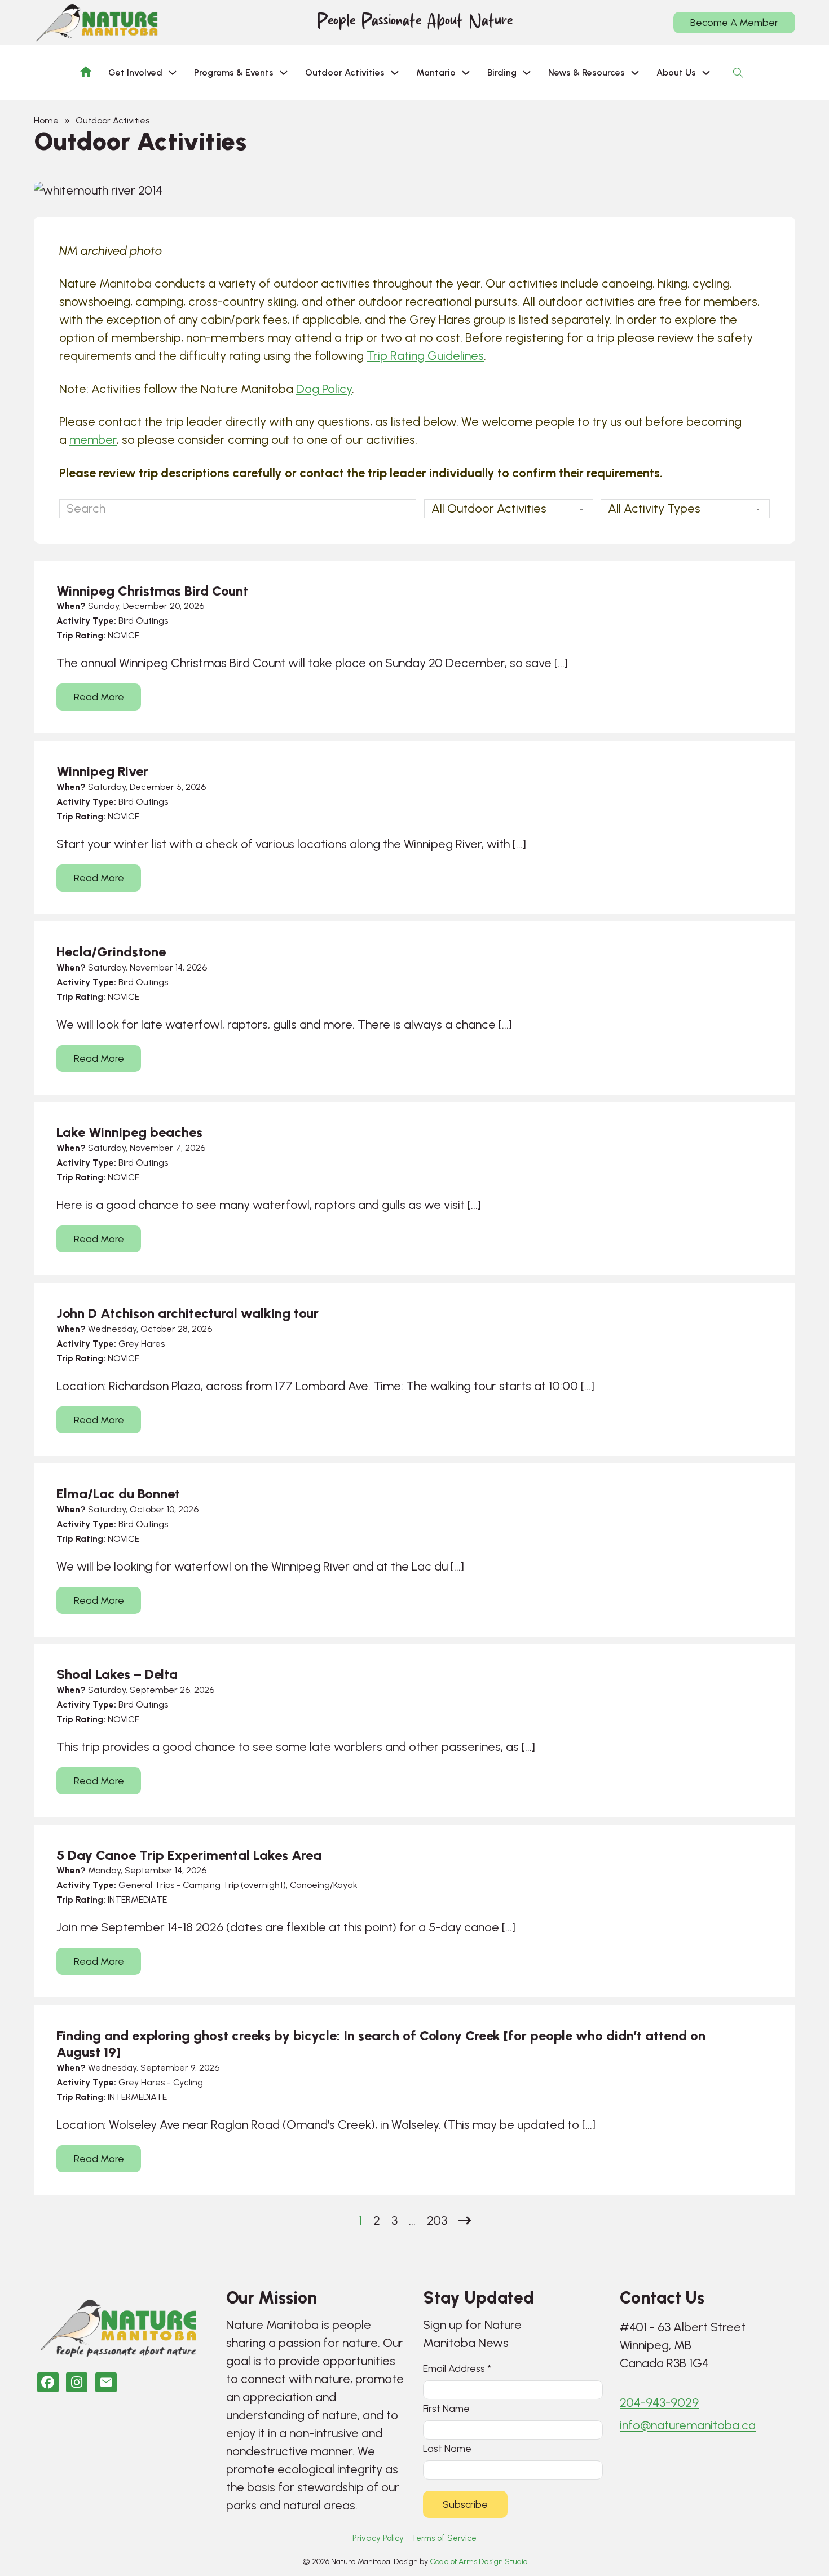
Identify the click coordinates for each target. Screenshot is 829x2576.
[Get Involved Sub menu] (173, 73)
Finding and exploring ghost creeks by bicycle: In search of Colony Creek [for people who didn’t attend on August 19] (381, 2044)
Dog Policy (324, 389)
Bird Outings (143, 621)
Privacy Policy (378, 2538)
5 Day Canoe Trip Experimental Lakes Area (189, 1855)
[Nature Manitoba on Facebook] (48, 2382)
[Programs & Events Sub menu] (284, 73)
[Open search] (738, 73)
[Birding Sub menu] (527, 73)
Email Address (457, 2368)
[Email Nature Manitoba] (106, 2382)
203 (437, 2220)
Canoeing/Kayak (324, 1885)
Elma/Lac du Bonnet (118, 1494)
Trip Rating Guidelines (425, 356)
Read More (99, 697)
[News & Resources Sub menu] (635, 73)
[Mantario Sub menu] (466, 73)
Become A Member (734, 23)
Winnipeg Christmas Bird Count (152, 591)
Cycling (188, 2082)
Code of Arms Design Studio (479, 2562)
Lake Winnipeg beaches (129, 1132)
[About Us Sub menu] (706, 73)
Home (46, 120)
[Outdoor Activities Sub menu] (395, 73)
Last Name (447, 2448)
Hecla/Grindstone (111, 952)
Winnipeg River (102, 771)
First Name (446, 2408)
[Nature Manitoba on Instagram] (77, 2382)
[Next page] (465, 2221)
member (93, 440)
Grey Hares (142, 1344)
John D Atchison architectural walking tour (188, 1313)
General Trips (146, 1885)
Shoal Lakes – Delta (117, 1674)
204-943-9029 (659, 2403)
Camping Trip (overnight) (234, 1885)
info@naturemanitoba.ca (688, 2425)
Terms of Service (444, 2538)
